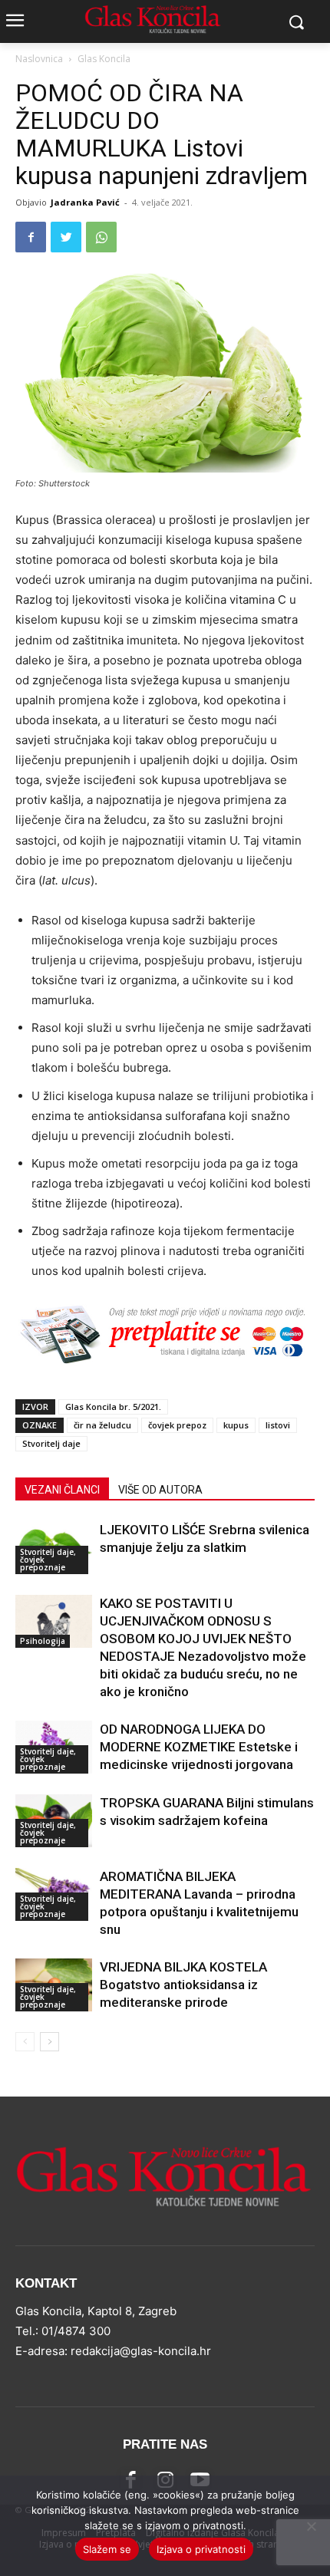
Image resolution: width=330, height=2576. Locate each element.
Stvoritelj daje (51, 1443)
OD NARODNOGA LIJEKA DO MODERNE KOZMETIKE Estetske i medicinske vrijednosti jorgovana (199, 1747)
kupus (236, 1425)
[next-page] (49, 2042)
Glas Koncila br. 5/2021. (113, 1407)
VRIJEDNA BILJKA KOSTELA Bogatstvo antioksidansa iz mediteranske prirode (183, 1985)
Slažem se (107, 2549)
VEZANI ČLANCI (62, 1490)
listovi (278, 1425)
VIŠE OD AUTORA (160, 1490)
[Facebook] (31, 237)
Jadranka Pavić (85, 202)
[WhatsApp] (101, 237)
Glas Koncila (104, 59)
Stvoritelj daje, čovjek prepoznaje (48, 1560)
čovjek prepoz (177, 1425)
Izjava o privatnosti (201, 2549)
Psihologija (43, 1641)
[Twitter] (66, 237)
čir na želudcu (102, 1425)
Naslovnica (39, 59)
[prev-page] (25, 2042)
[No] (311, 2526)
